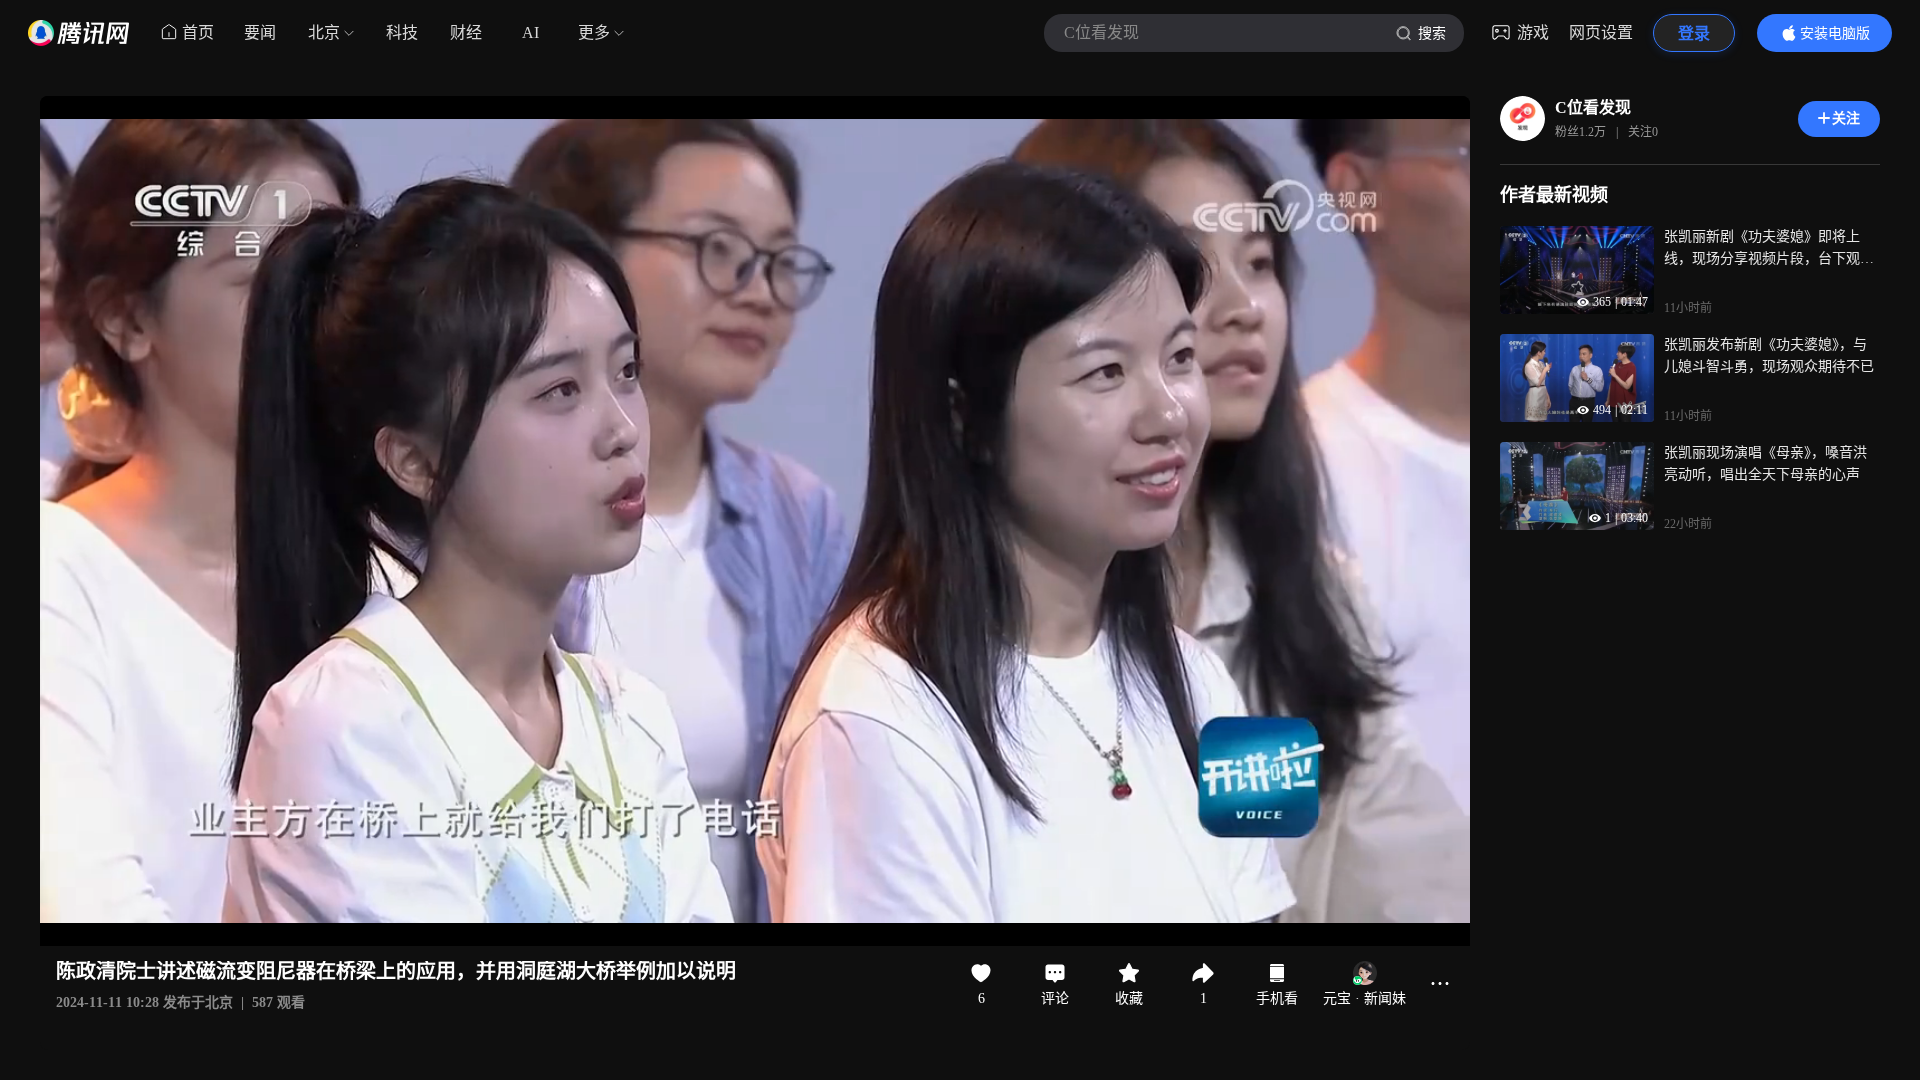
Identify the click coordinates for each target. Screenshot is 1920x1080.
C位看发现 (1593, 107)
